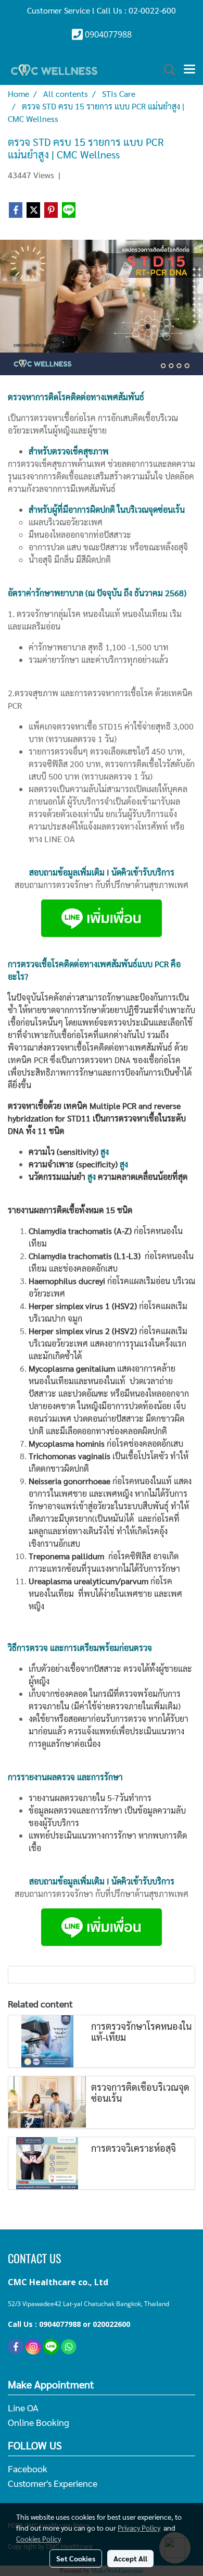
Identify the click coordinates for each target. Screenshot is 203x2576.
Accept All (130, 2558)
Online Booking (39, 2422)
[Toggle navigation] (189, 70)
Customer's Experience (53, 2483)
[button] (166, 70)
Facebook (28, 2468)
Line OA (23, 2407)
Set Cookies (76, 2558)
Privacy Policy (139, 2528)
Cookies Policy (39, 2538)
